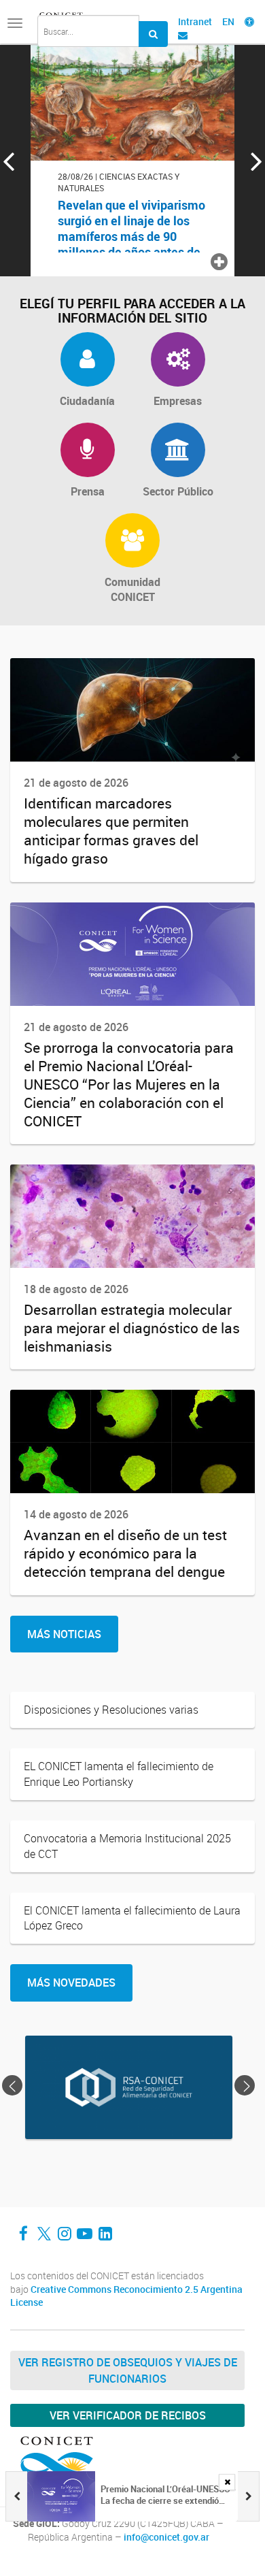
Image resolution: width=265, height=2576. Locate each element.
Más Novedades (71, 1983)
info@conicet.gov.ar (166, 2537)
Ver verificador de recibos (128, 2415)
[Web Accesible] (249, 21)
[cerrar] (227, 2482)
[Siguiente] (249, 2496)
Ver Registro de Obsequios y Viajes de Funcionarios (128, 2370)
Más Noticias (64, 1634)
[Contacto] (183, 35)
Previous (12, 2085)
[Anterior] (16, 2496)
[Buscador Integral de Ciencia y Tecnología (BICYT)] (153, 34)
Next (247, 2085)
